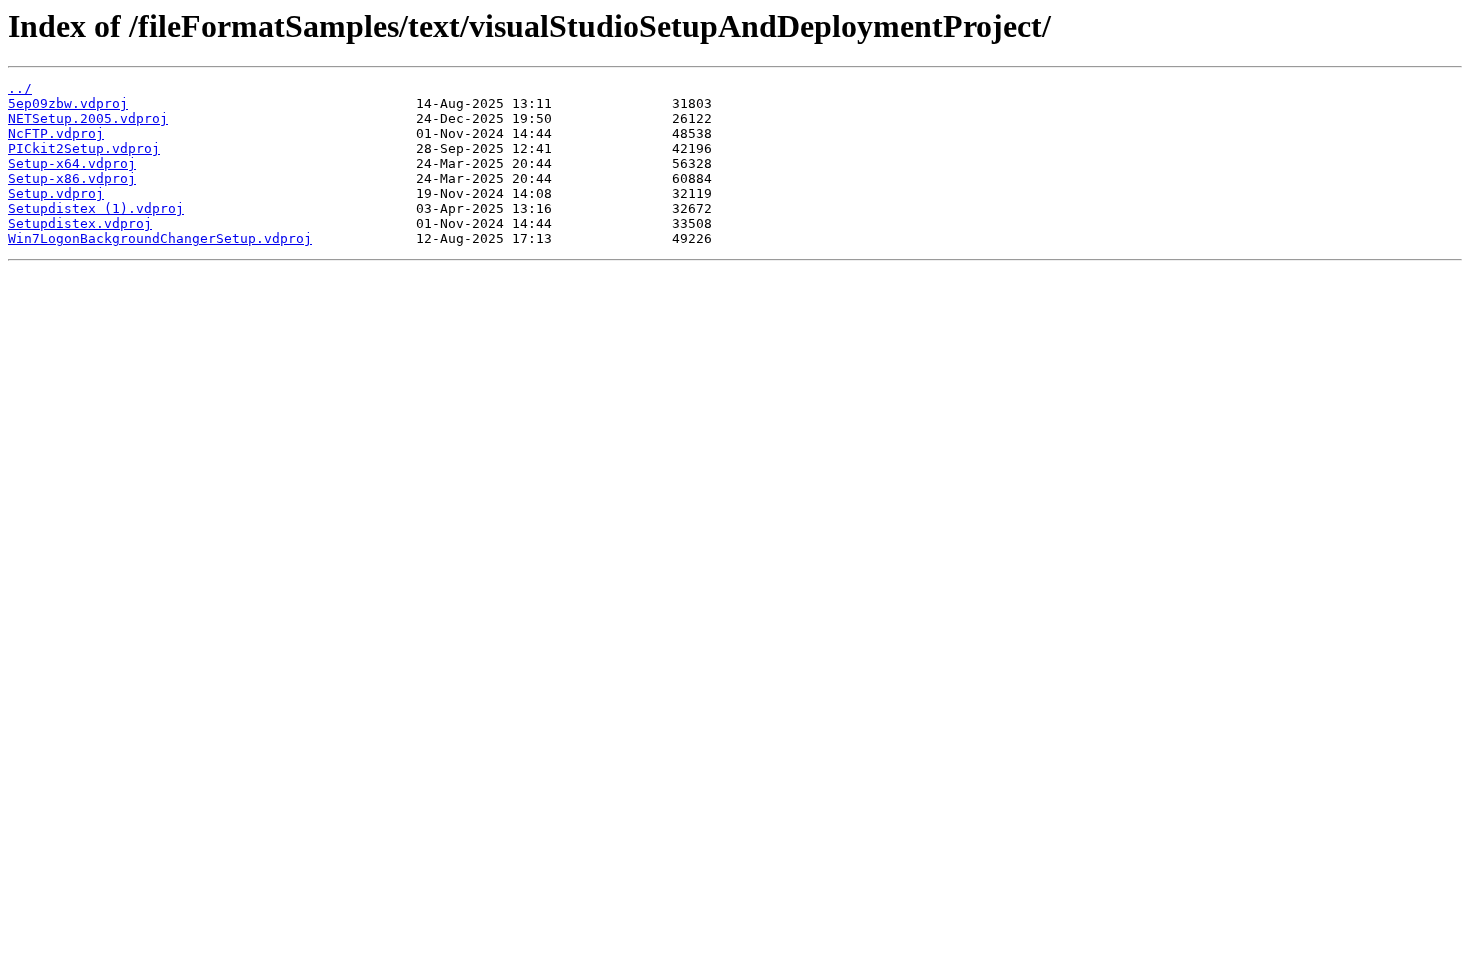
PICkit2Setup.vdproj (84, 148)
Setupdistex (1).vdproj (96, 208)
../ (20, 88)
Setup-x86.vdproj (72, 178)
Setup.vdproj (56, 193)
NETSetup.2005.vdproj (88, 118)
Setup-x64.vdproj (72, 163)
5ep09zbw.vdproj (68, 103)
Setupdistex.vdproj (80, 223)
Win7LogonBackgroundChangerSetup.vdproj (160, 238)
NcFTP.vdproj (56, 133)
